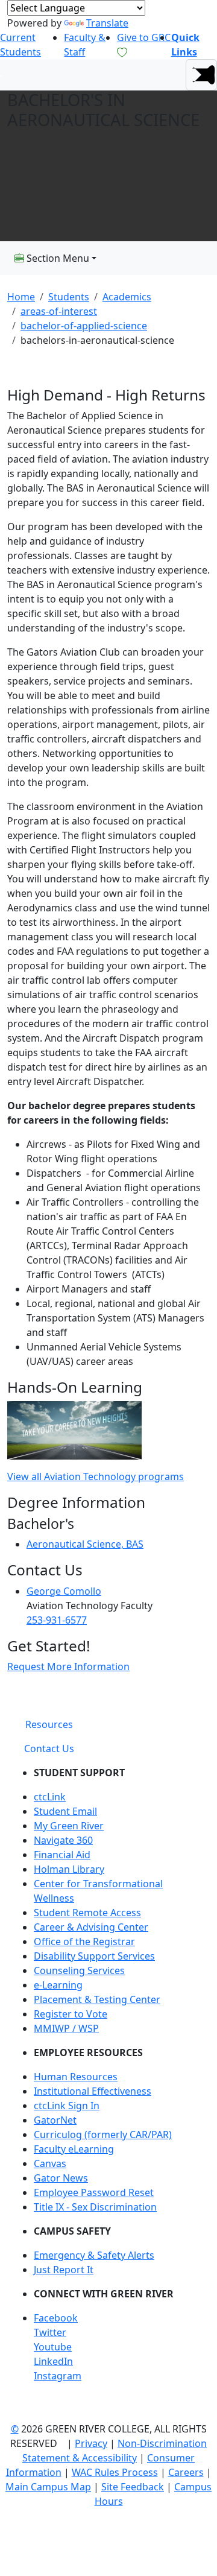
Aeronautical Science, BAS (85, 1544)
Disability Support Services (94, 1956)
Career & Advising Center (91, 1927)
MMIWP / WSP (66, 2028)
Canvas (50, 2163)
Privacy (91, 2443)
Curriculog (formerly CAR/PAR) (103, 2135)
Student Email (65, 1811)
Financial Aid (62, 1855)
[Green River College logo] (2, 75)
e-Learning (58, 1985)
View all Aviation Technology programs (96, 1476)
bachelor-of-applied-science (84, 326)
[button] (201, 75)
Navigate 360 (63, 1840)
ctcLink (50, 1797)
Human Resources (76, 2077)
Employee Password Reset (94, 2192)
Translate (107, 23)
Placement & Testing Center (97, 1999)
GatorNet (55, 2120)
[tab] (49, 1724)
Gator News (61, 2178)
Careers (186, 2472)
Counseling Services (79, 1970)
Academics (127, 297)
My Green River (69, 1826)
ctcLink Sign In (67, 2106)
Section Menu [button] (57, 258)
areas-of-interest (59, 311)
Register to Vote (71, 2014)
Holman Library (69, 1869)
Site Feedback (133, 2487)
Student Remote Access (87, 1913)
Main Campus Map (48, 2487)
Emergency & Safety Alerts (94, 2255)
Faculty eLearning (74, 2149)
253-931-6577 (57, 1620)
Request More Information (68, 1666)
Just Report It (64, 2270)
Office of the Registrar (84, 1941)
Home (21, 297)
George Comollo (64, 1591)
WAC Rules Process (115, 2472)
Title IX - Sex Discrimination (95, 2207)
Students (69, 297)
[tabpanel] (108, 2079)
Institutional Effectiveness (93, 2091)
